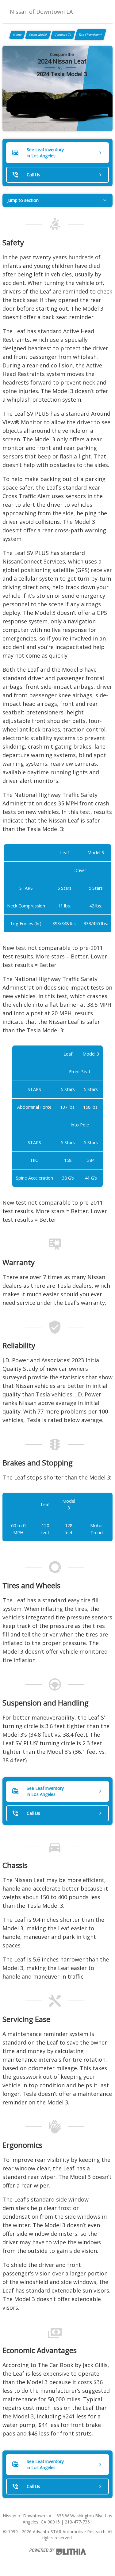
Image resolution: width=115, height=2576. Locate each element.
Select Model (38, 35)
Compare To (63, 35)
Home (17, 35)
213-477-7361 (79, 2522)
